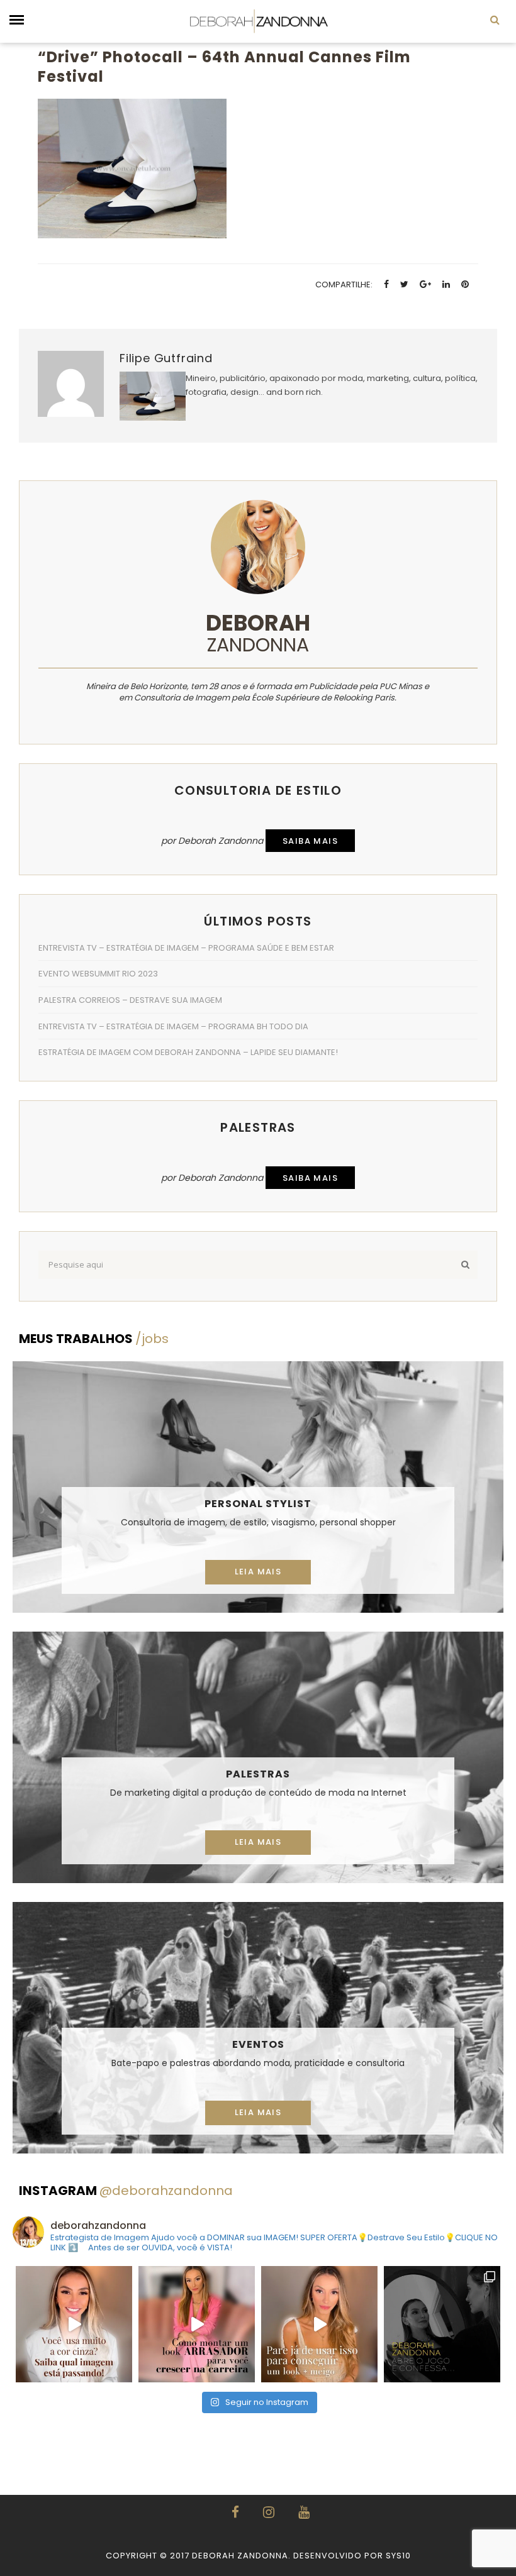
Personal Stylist (258, 1504)
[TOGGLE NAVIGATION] (17, 20)
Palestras (258, 1774)
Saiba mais (310, 841)
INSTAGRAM (126, 2191)
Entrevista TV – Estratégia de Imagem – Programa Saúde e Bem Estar (186, 948)
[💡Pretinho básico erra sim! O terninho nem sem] (442, 2324)
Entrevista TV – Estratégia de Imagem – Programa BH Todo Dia (173, 1026)
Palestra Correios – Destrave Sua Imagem (130, 1000)
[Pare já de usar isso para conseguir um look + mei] (319, 2324)
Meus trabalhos (94, 1339)
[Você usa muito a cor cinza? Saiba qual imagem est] (74, 2324)
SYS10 (398, 2556)
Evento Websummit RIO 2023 (98, 974)
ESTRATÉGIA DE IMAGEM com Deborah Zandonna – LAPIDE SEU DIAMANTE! (188, 1052)
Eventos (258, 2044)
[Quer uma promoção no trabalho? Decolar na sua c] (197, 2324)
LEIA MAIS (258, 1572)
